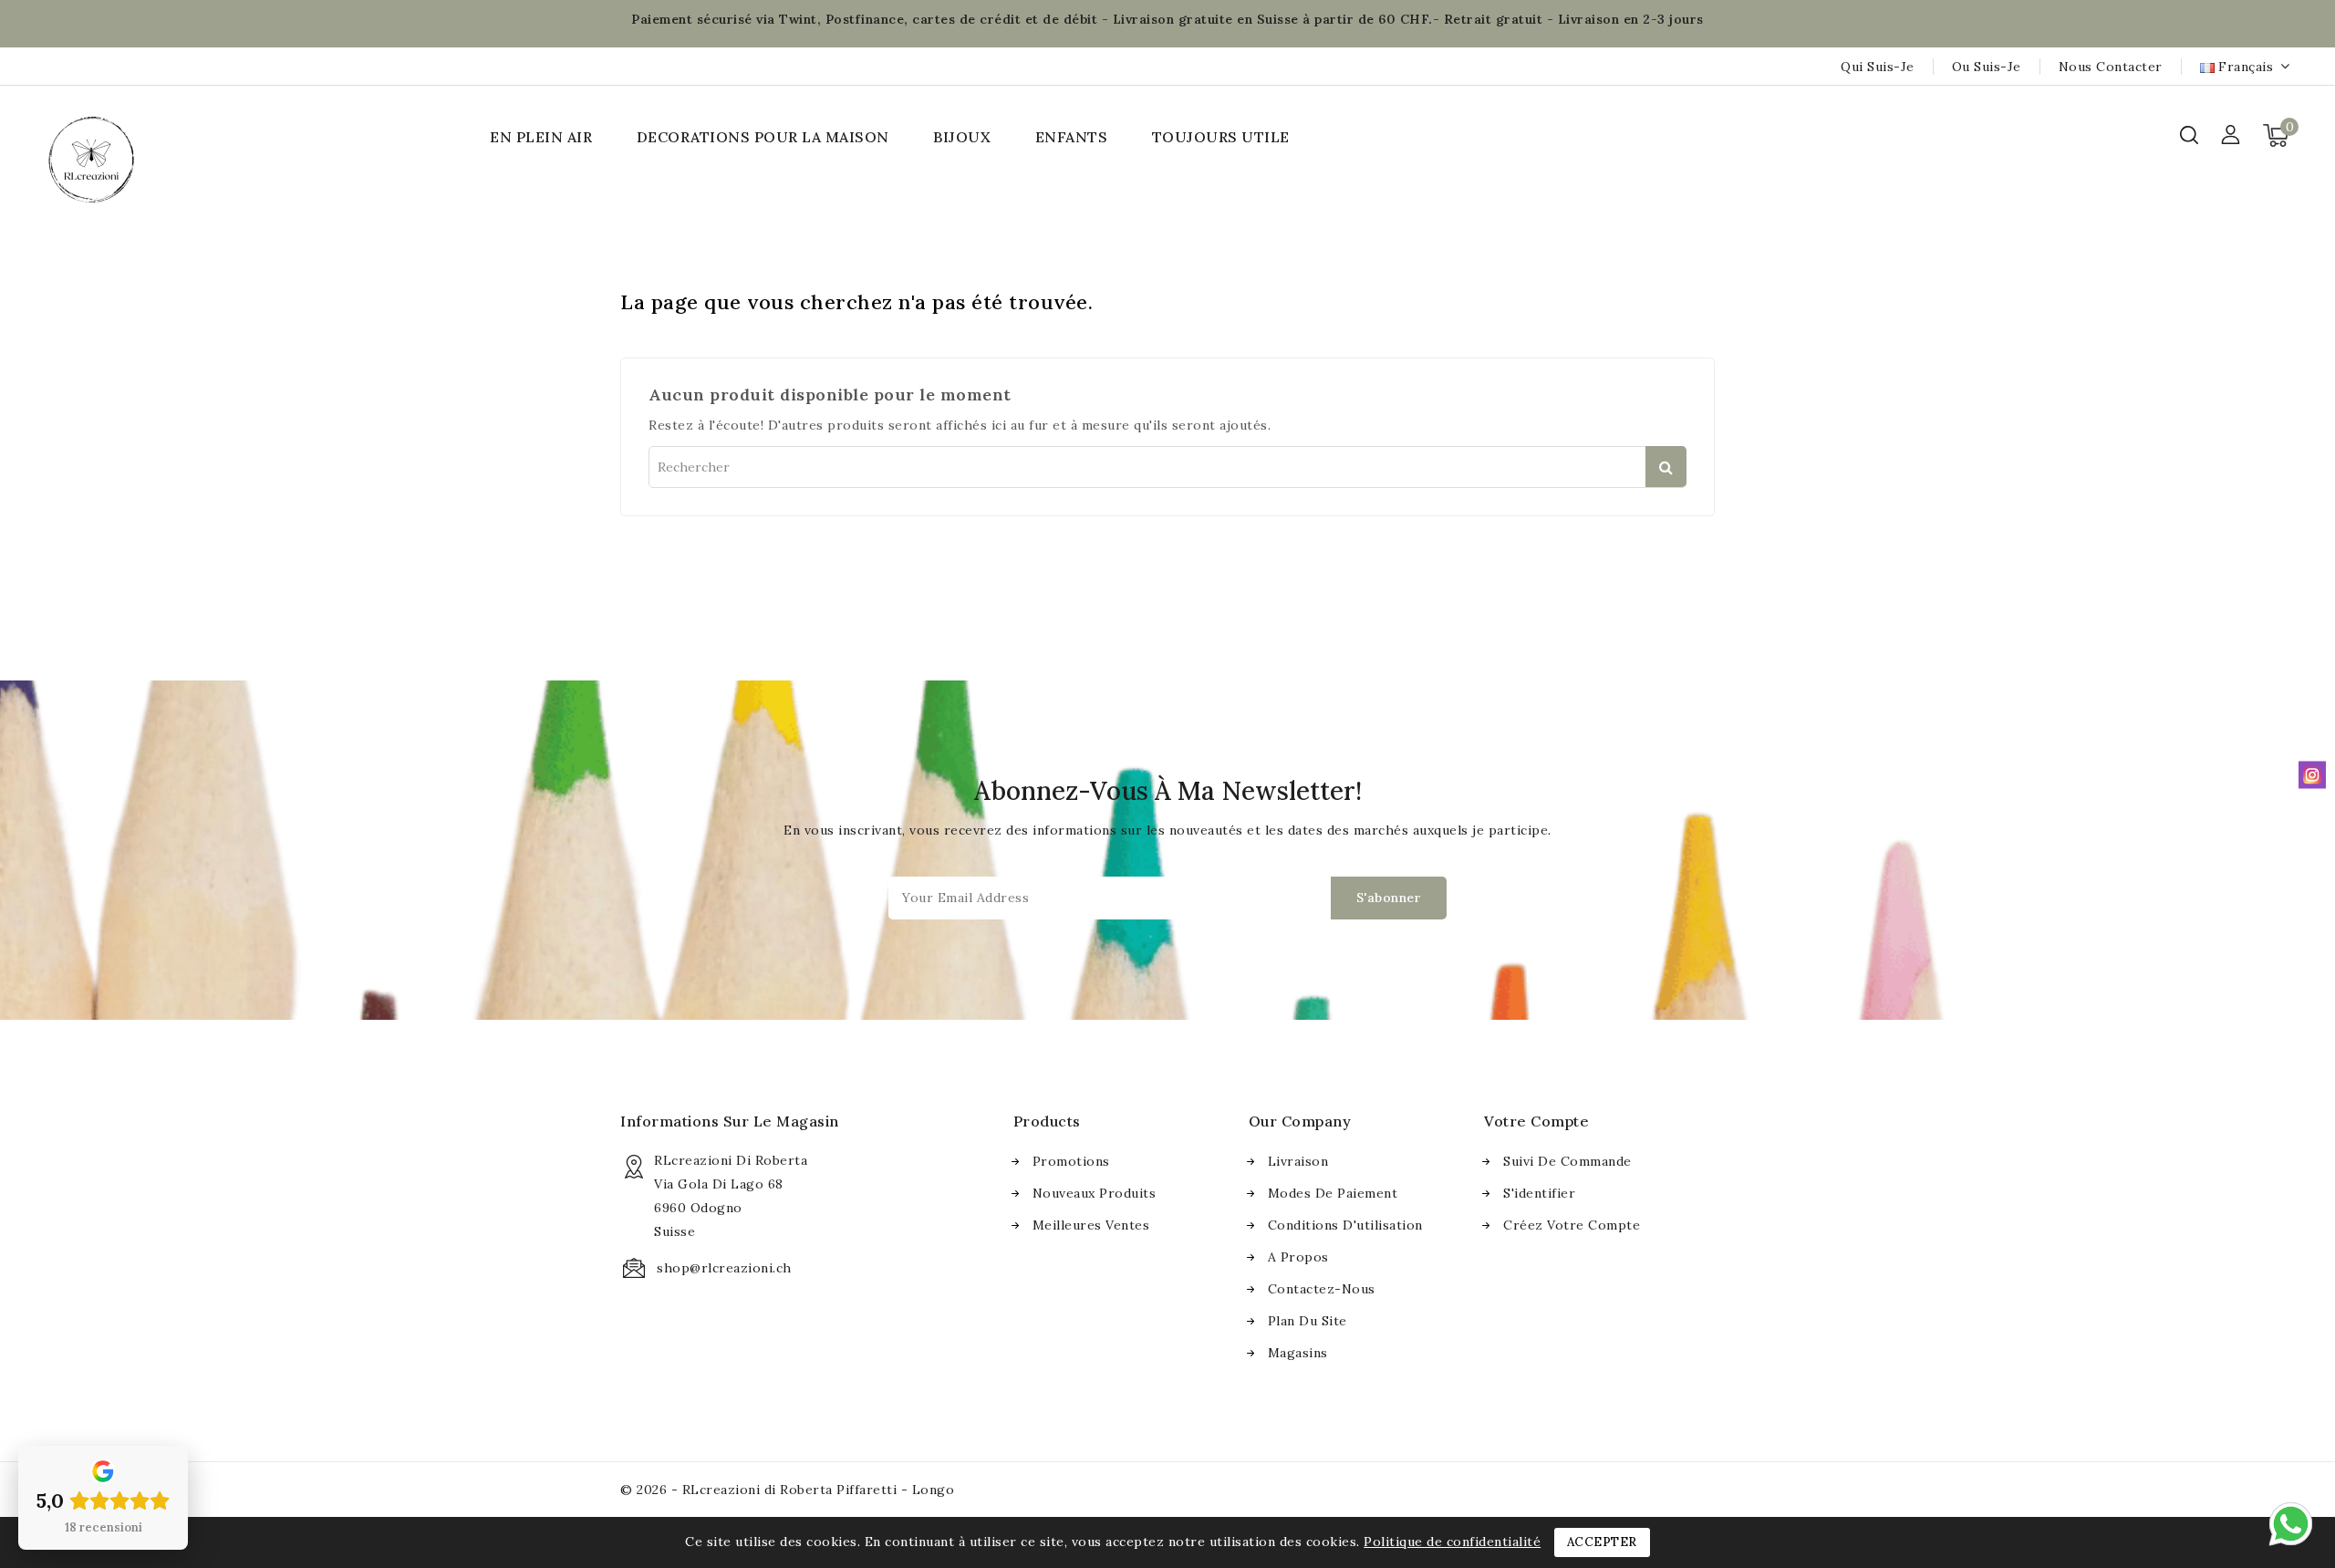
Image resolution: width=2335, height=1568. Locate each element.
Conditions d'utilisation (1345, 1225)
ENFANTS (1072, 137)
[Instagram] (2312, 774)
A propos (1298, 1257)
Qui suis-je (1878, 67)
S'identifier (1539, 1193)
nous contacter (2111, 67)
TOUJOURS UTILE (1221, 137)
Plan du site (1308, 1321)
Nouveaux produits (1095, 1193)
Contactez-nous (1322, 1289)
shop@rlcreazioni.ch (724, 1268)
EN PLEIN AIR (541, 137)
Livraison (1298, 1161)
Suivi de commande (1567, 1161)
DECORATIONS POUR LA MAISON (763, 137)
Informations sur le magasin (730, 1121)
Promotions (1071, 1161)
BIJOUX (962, 137)
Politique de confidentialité (1452, 1542)
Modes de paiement (1333, 1193)
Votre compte (1536, 1121)
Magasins (1298, 1353)
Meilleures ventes (1091, 1225)
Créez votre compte (1572, 1225)
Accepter (1602, 1542)
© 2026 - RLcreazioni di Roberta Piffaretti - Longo (787, 1490)
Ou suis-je (1987, 67)
